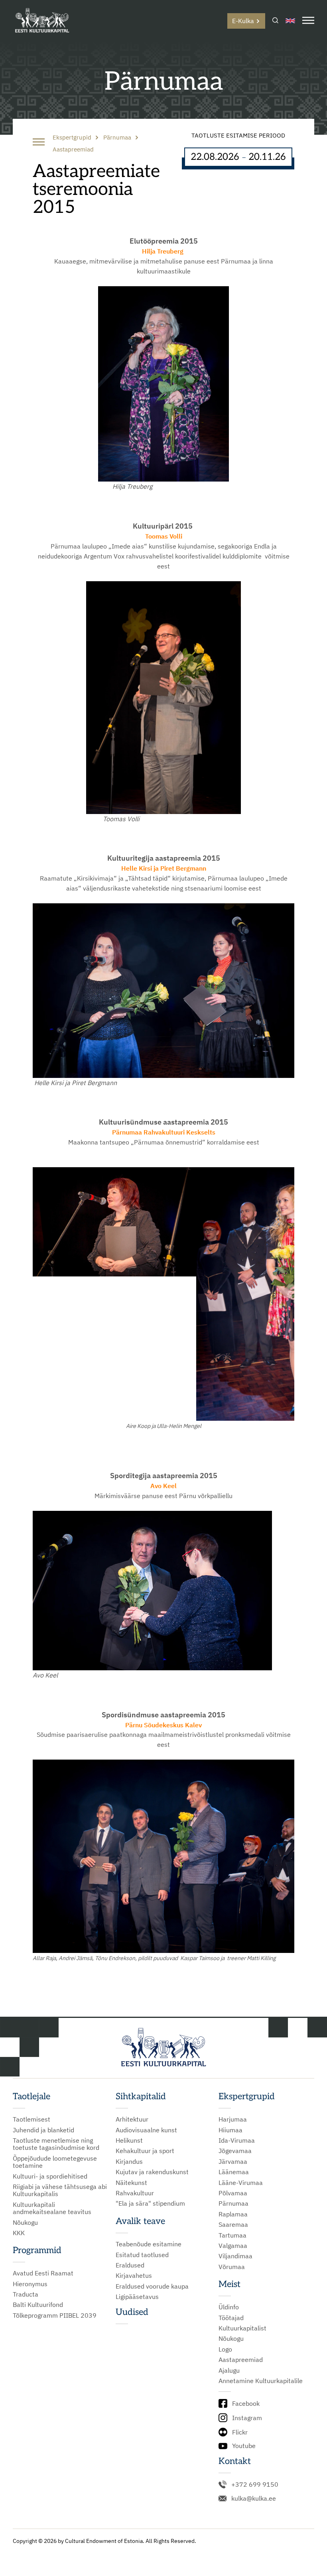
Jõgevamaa (235, 2151)
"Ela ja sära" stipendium (150, 2203)
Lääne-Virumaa (241, 2183)
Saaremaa (233, 2224)
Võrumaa (232, 2267)
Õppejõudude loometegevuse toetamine (55, 2162)
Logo (225, 2349)
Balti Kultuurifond (38, 2305)
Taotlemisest (32, 2119)
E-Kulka (243, 21)
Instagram (247, 2418)
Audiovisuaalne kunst (146, 2130)
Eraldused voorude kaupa (152, 2286)
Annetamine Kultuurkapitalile (261, 2381)
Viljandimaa (235, 2256)
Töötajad (231, 2318)
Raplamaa (233, 2214)
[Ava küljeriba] (39, 143)
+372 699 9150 (255, 2484)
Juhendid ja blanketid (43, 2130)
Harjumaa (233, 2119)
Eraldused (130, 2265)
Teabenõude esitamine (149, 2244)
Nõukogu (25, 2222)
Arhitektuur (132, 2119)
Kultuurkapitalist (242, 2328)
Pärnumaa (233, 2203)
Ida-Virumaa (237, 2140)
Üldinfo (229, 2307)
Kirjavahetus (134, 2275)
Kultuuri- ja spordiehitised (50, 2176)
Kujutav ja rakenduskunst (152, 2172)
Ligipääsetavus (137, 2297)
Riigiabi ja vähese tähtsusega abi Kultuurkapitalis (60, 2190)
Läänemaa (234, 2172)
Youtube (244, 2446)
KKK (19, 2233)
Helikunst (129, 2140)
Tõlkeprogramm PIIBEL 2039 (55, 2315)
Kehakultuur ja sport (145, 2151)
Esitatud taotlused (142, 2255)
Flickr (240, 2432)
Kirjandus (129, 2161)
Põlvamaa (233, 2193)
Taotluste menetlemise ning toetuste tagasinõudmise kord (56, 2144)
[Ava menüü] (308, 21)
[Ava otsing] (275, 21)
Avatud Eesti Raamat (43, 2273)
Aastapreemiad (241, 2360)
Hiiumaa (230, 2130)
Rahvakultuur (135, 2193)
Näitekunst (131, 2183)
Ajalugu (229, 2370)
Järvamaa (233, 2161)
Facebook (246, 2403)
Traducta (26, 2294)
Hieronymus (30, 2284)
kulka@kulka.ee (254, 2498)
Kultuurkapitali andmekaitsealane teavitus (52, 2208)
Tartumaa (232, 2235)
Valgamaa (233, 2246)
